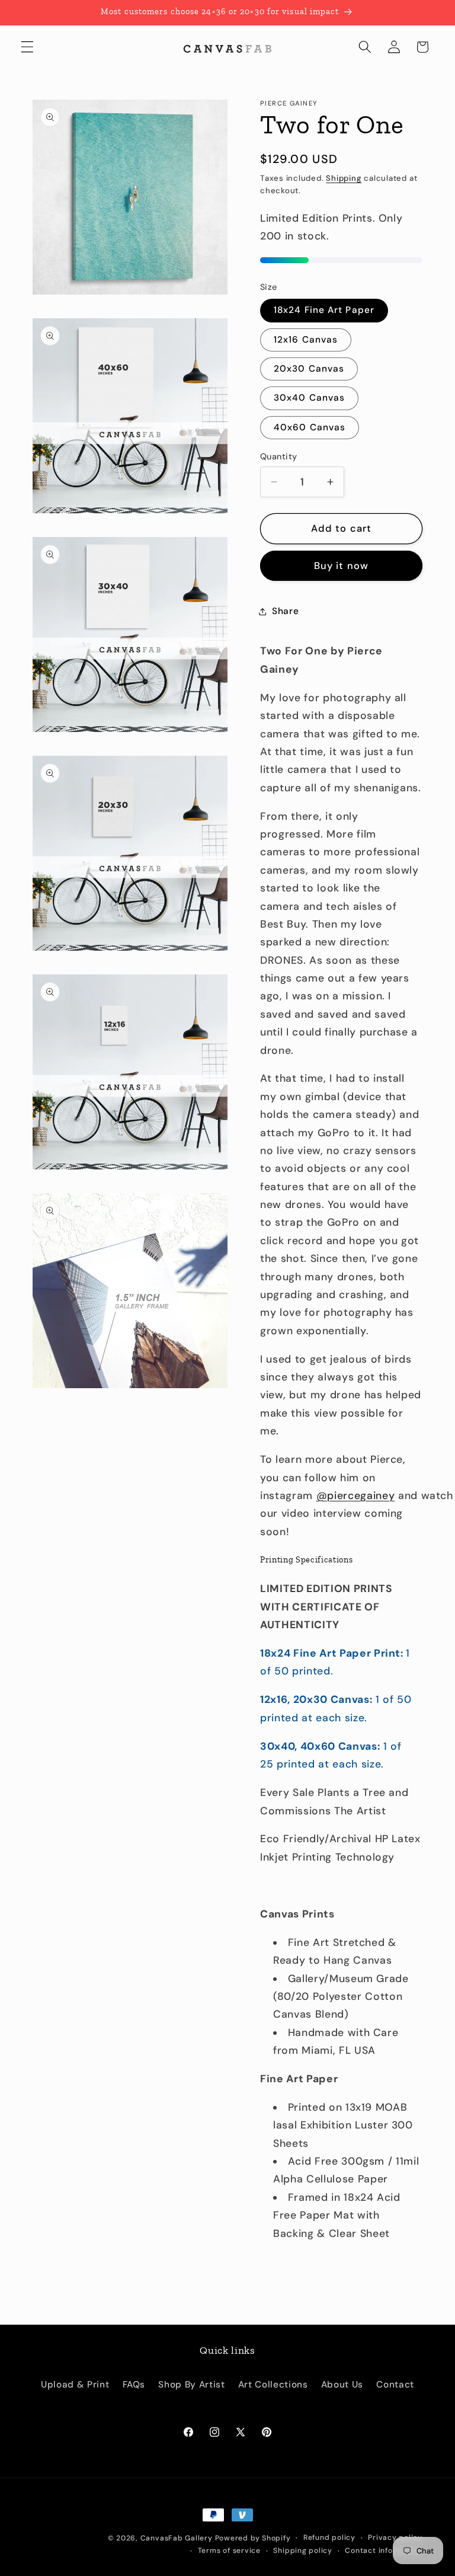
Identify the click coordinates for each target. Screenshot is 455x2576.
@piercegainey (356, 1495)
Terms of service (229, 2551)
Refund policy (329, 2537)
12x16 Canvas (306, 340)
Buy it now (341, 566)
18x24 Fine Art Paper (324, 310)
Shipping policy (303, 2551)
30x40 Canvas (309, 398)
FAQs (134, 2385)
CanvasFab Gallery (177, 2538)
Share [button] (285, 611)
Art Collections (273, 2385)
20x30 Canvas (309, 369)
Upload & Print (75, 2385)
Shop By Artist (191, 2385)
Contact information (384, 2551)
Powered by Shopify (253, 2538)
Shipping (344, 178)
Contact (395, 2385)
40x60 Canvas (310, 427)
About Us (342, 2385)
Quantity (279, 456)
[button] (27, 47)
